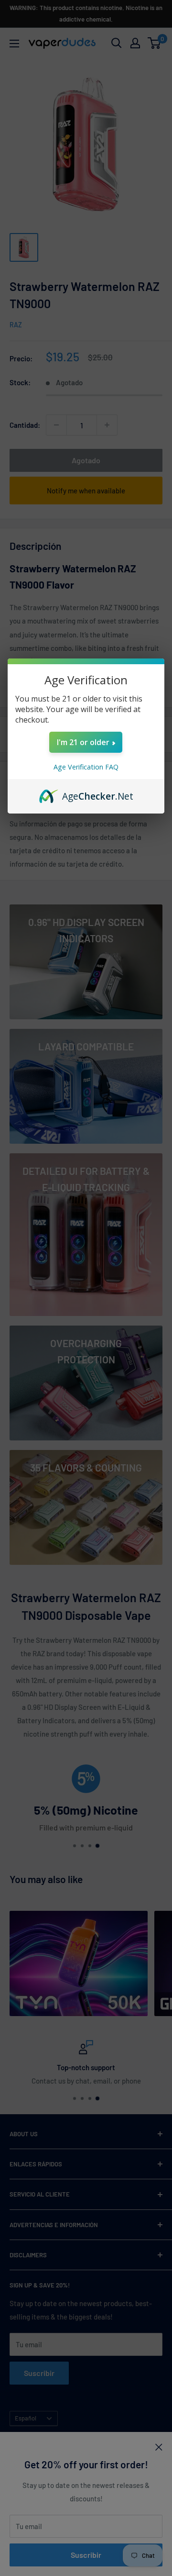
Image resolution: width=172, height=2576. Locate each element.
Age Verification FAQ (86, 767)
